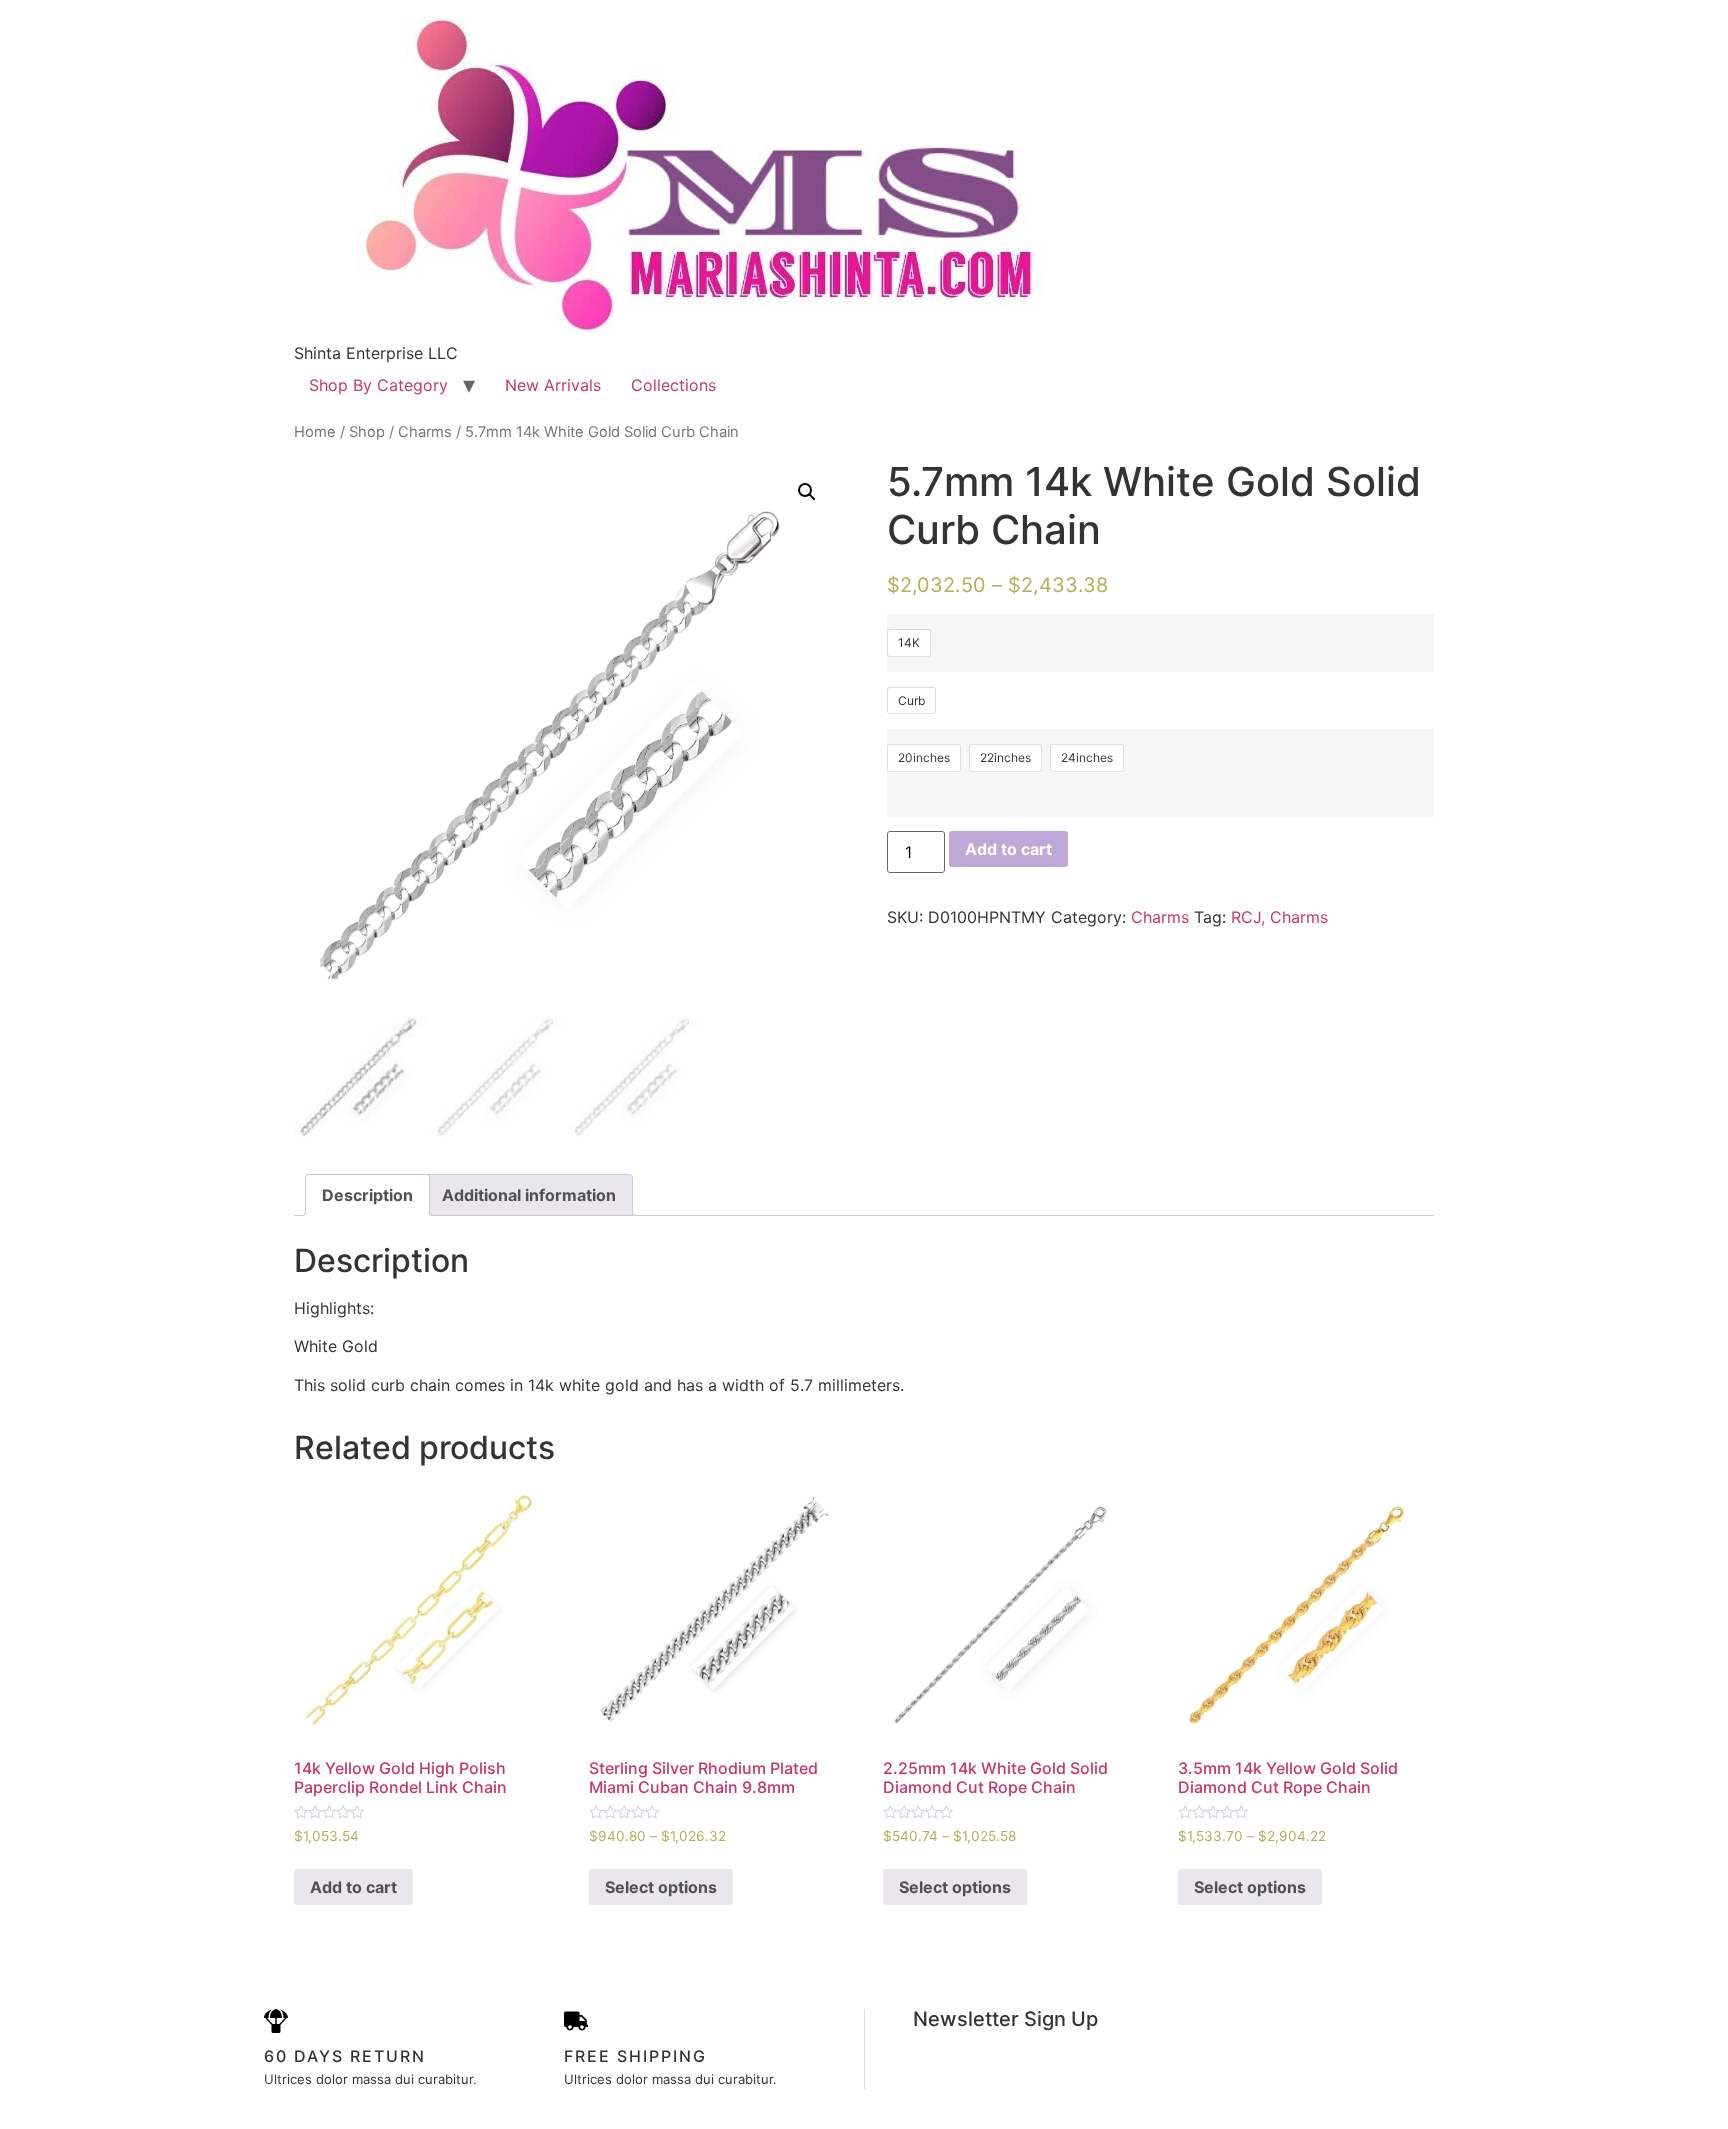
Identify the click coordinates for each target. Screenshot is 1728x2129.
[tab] (367, 1195)
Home (315, 432)
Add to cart (1008, 849)
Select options (661, 1887)
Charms (425, 432)
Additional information (529, 1195)
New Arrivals (553, 385)
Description (367, 1195)
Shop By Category (378, 385)
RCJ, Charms (1279, 917)
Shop (367, 432)
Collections (673, 385)
